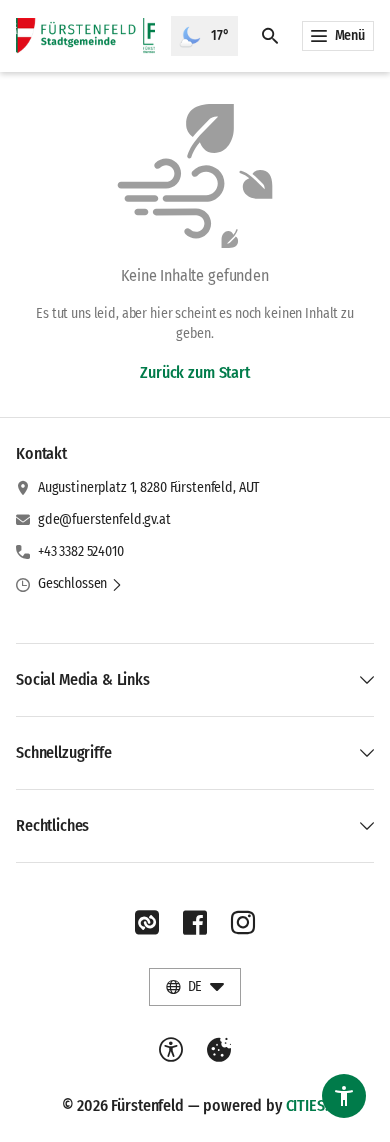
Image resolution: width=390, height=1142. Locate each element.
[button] (80, 584)
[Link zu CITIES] (147, 923)
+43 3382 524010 (81, 551)
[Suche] (270, 36)
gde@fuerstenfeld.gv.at (104, 519)
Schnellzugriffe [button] (64, 752)
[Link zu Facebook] (195, 923)
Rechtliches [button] (52, 825)
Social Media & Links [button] (83, 679)
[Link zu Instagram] (243, 923)
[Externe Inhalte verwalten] (219, 1050)
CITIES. (307, 1105)
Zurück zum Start (194, 372)
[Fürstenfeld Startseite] (85, 36)
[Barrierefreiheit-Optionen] (171, 1050)
